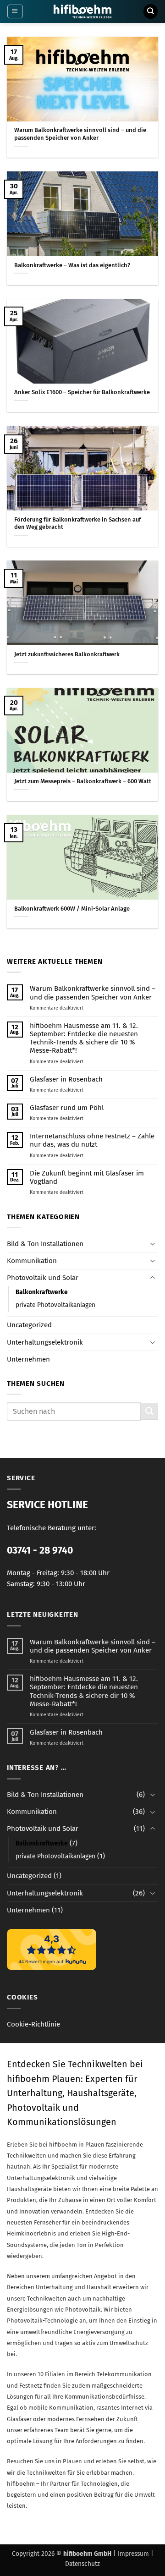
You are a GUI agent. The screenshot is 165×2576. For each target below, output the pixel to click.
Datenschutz (82, 2564)
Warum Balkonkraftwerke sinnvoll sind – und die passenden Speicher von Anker (80, 134)
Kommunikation (32, 1261)
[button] (15, 11)
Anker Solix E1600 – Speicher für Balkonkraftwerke (82, 392)
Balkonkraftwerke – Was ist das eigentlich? (72, 265)
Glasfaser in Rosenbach (66, 1079)
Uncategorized (29, 1325)
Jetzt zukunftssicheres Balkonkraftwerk (67, 654)
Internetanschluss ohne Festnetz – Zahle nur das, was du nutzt (92, 1140)
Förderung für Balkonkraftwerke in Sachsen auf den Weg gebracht (77, 523)
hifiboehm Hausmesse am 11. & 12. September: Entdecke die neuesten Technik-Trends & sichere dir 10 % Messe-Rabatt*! (84, 1038)
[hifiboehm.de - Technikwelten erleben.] (83, 11)
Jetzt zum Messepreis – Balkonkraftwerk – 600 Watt (83, 781)
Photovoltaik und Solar (43, 1278)
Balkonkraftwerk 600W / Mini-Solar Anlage (72, 909)
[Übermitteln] (149, 1411)
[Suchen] (150, 11)
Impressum (133, 2554)
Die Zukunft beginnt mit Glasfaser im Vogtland (87, 1177)
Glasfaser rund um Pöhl (67, 1108)
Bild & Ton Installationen (45, 1244)
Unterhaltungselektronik (45, 1342)
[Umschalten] (153, 1244)
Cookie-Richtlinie (33, 2024)
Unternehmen (28, 1359)
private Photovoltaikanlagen (55, 1305)
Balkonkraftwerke (42, 1292)
